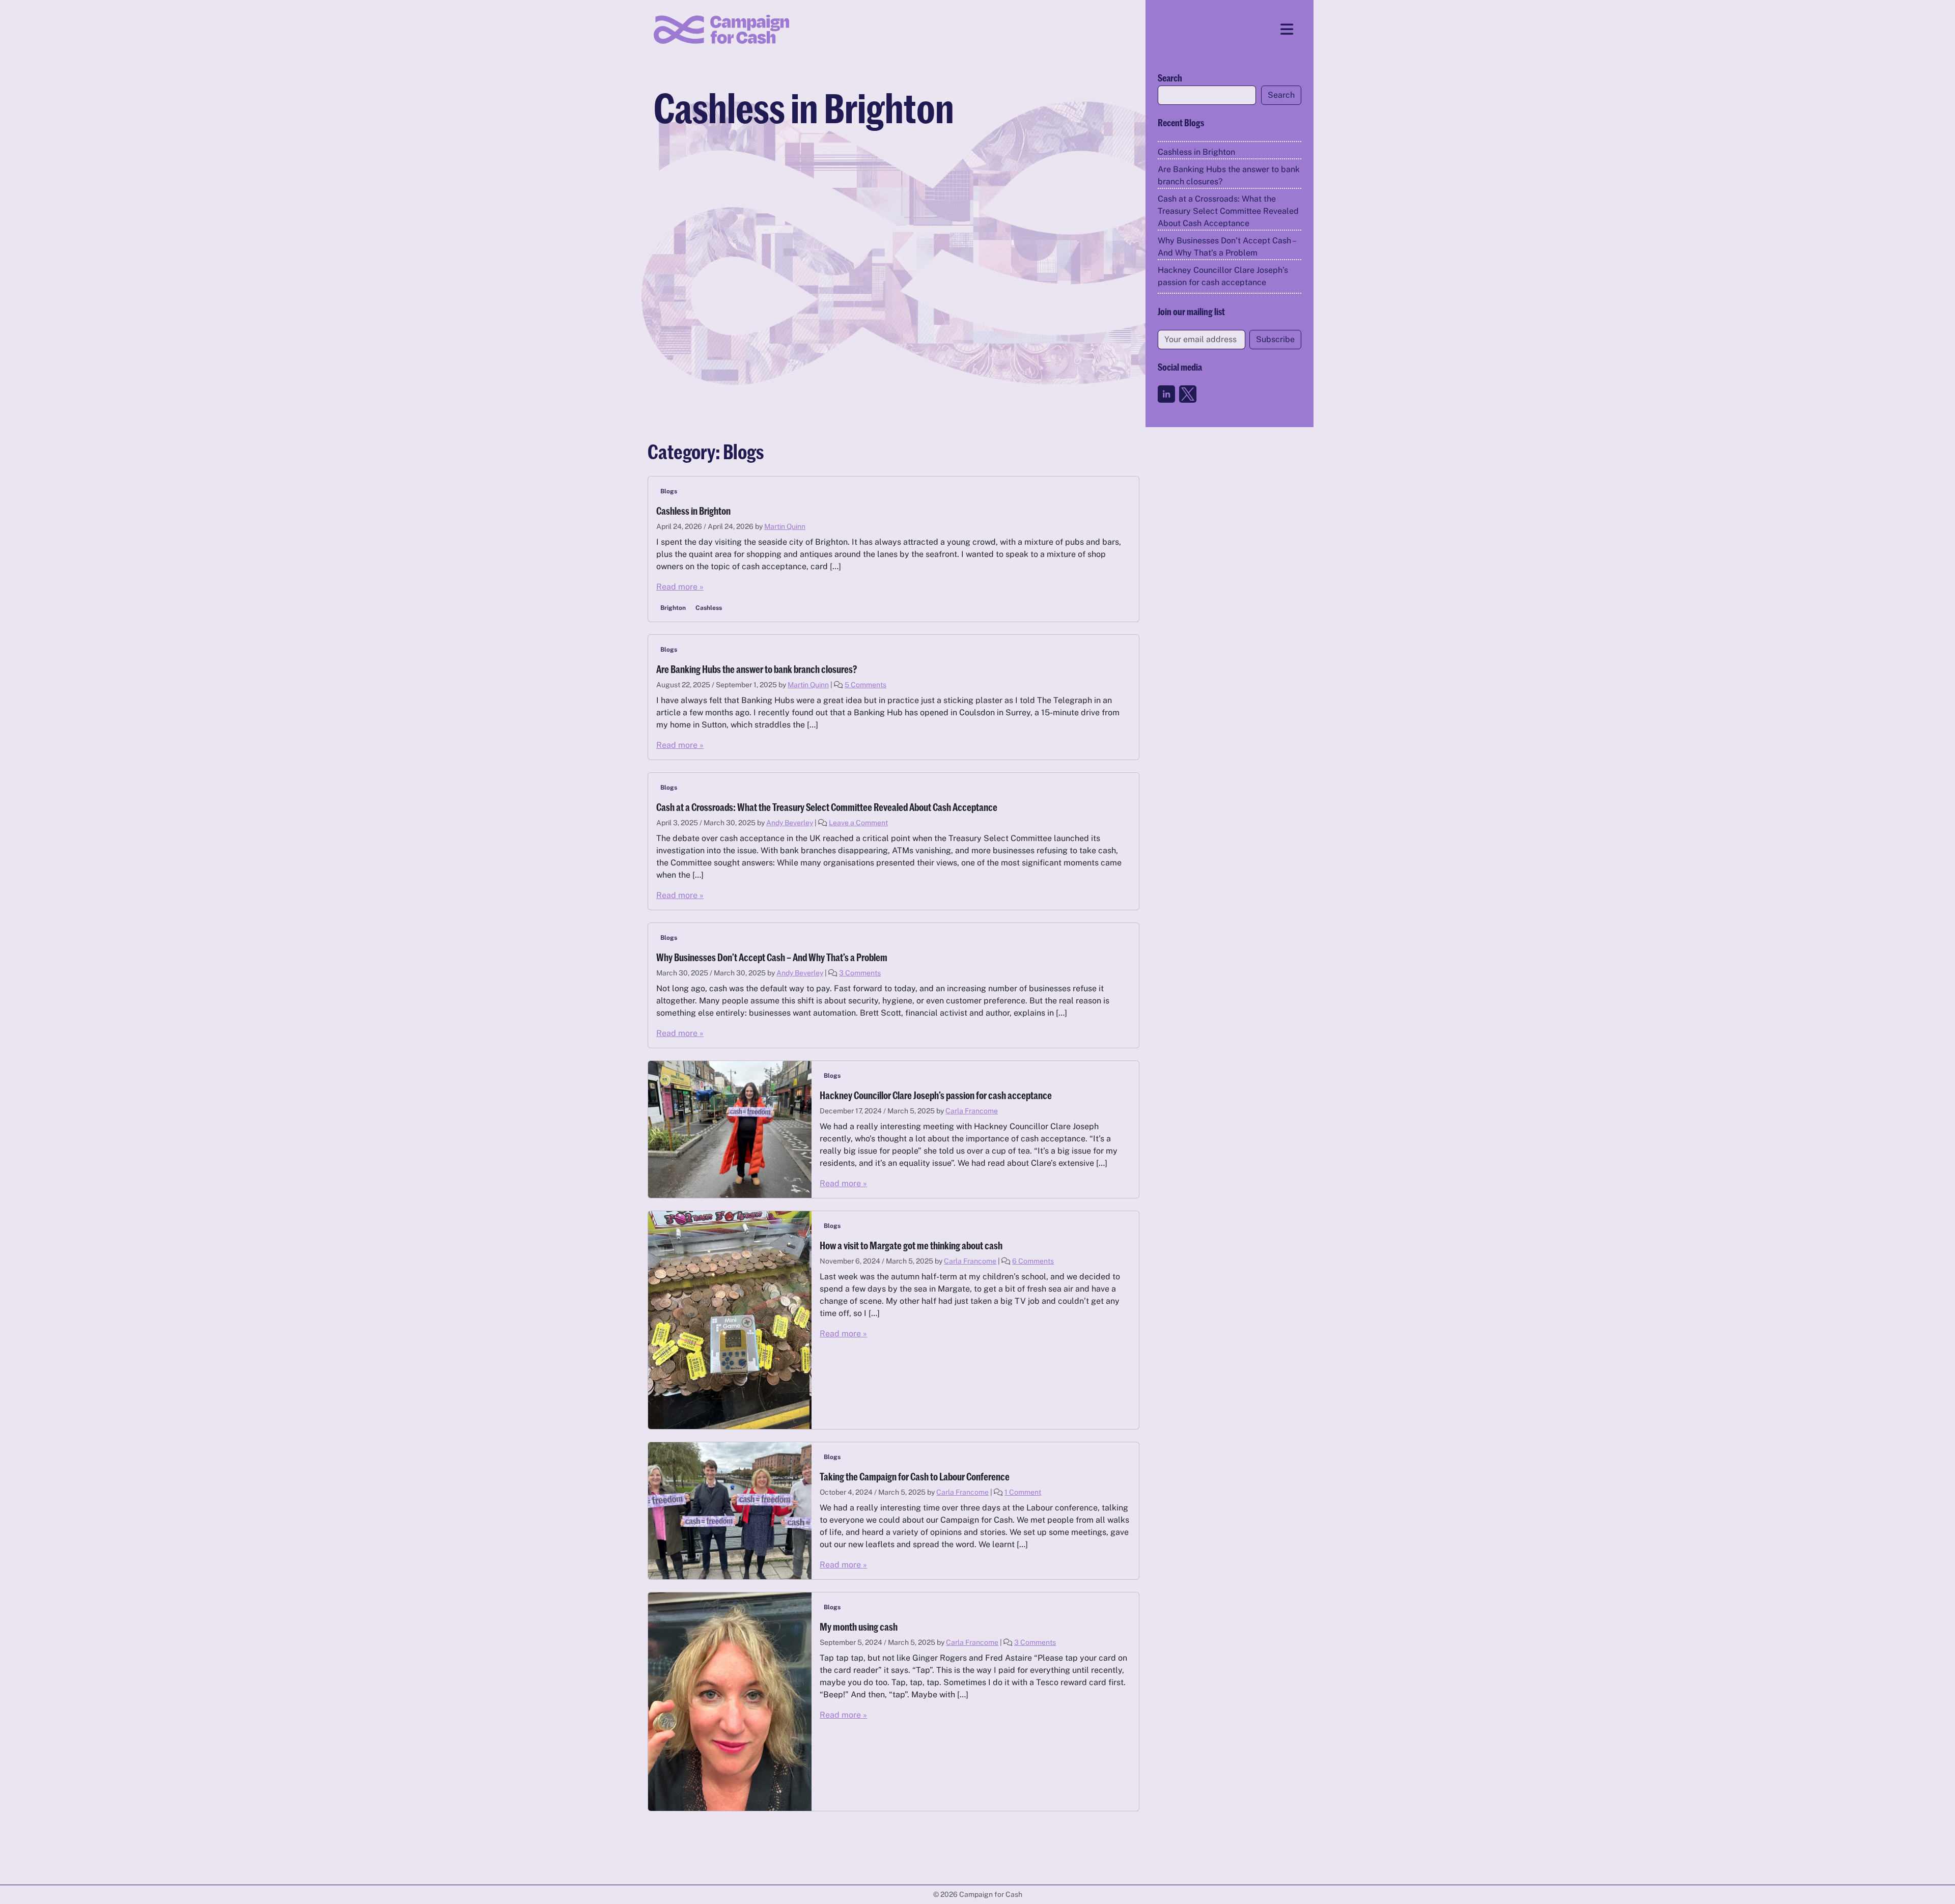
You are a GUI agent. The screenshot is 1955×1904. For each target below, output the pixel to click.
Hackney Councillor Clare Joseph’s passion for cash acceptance (1223, 276)
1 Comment (1023, 1492)
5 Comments (865, 685)
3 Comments (860, 973)
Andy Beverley (790, 823)
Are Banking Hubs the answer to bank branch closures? (1229, 175)
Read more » (680, 587)
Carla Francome (972, 1111)
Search (1170, 78)
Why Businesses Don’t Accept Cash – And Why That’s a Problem (1226, 247)
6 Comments (1033, 1261)
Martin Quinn (785, 526)
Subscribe (1275, 339)
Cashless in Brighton (1196, 152)
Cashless (709, 608)
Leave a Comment (858, 823)
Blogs (669, 491)
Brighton (673, 608)
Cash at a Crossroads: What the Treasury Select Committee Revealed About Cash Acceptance (1228, 211)
